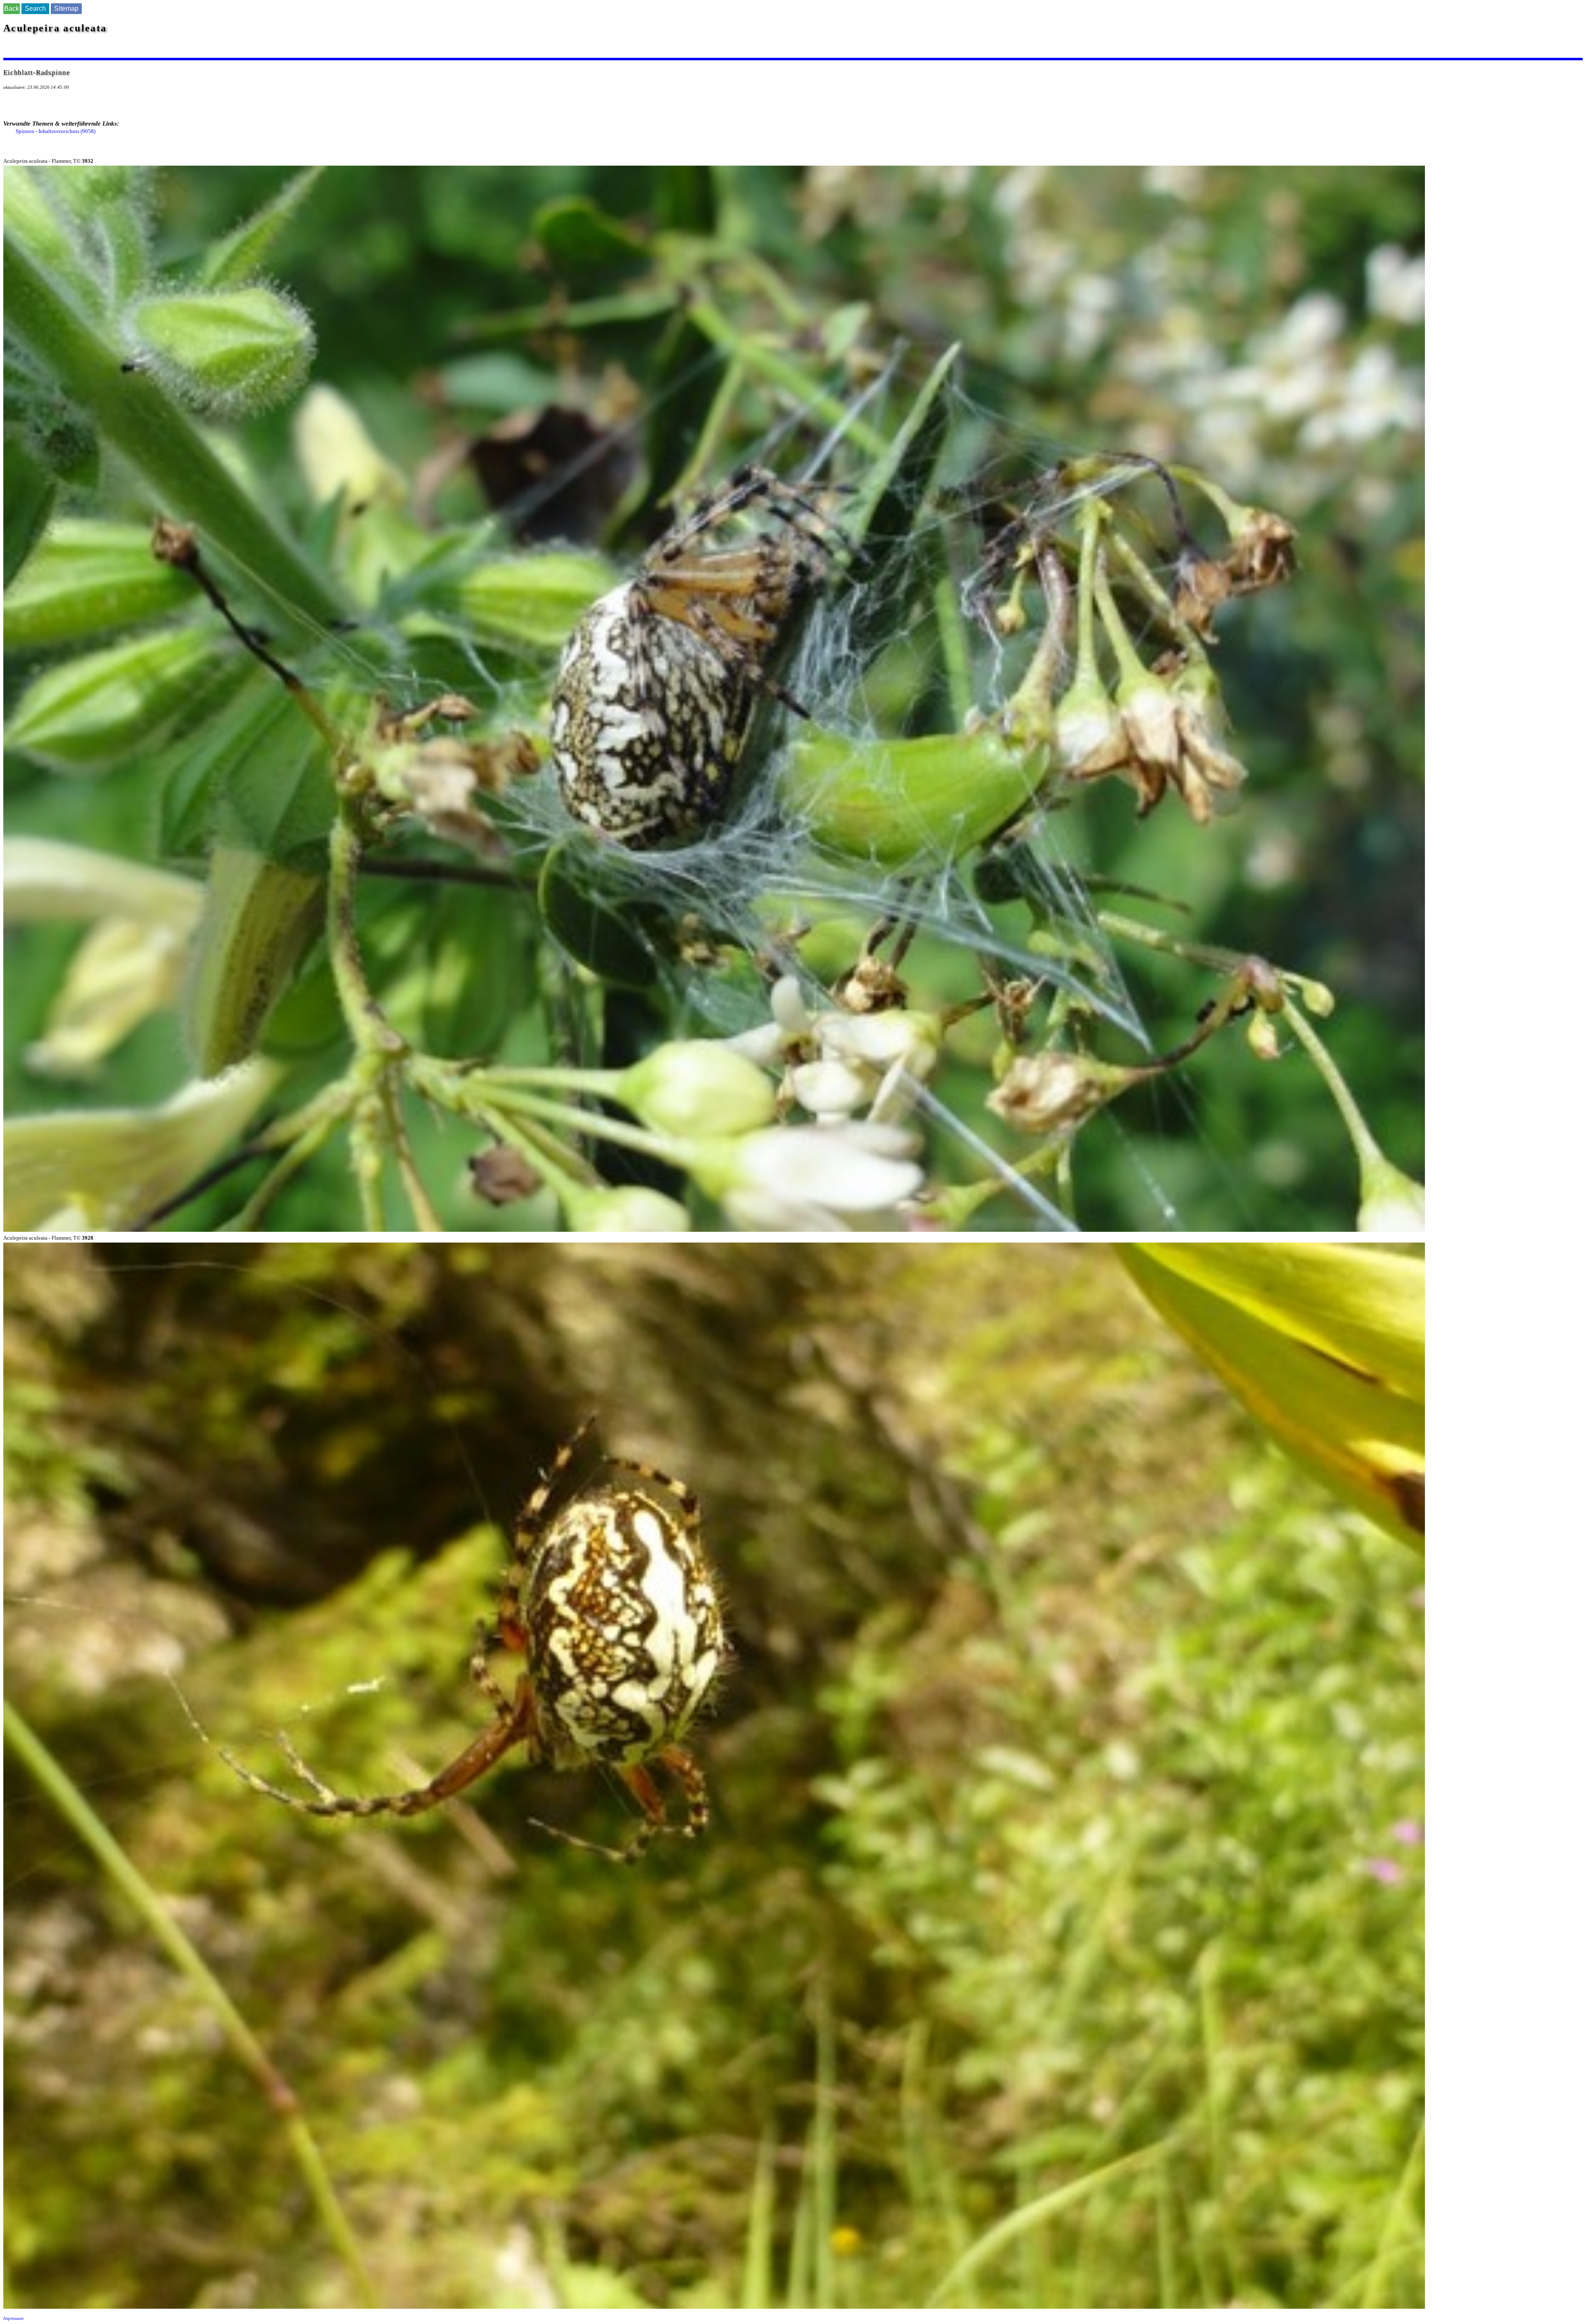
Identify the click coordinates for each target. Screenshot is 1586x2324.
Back (12, 8)
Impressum (13, 2318)
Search (35, 8)
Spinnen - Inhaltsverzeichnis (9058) (56, 131)
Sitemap (66, 8)
